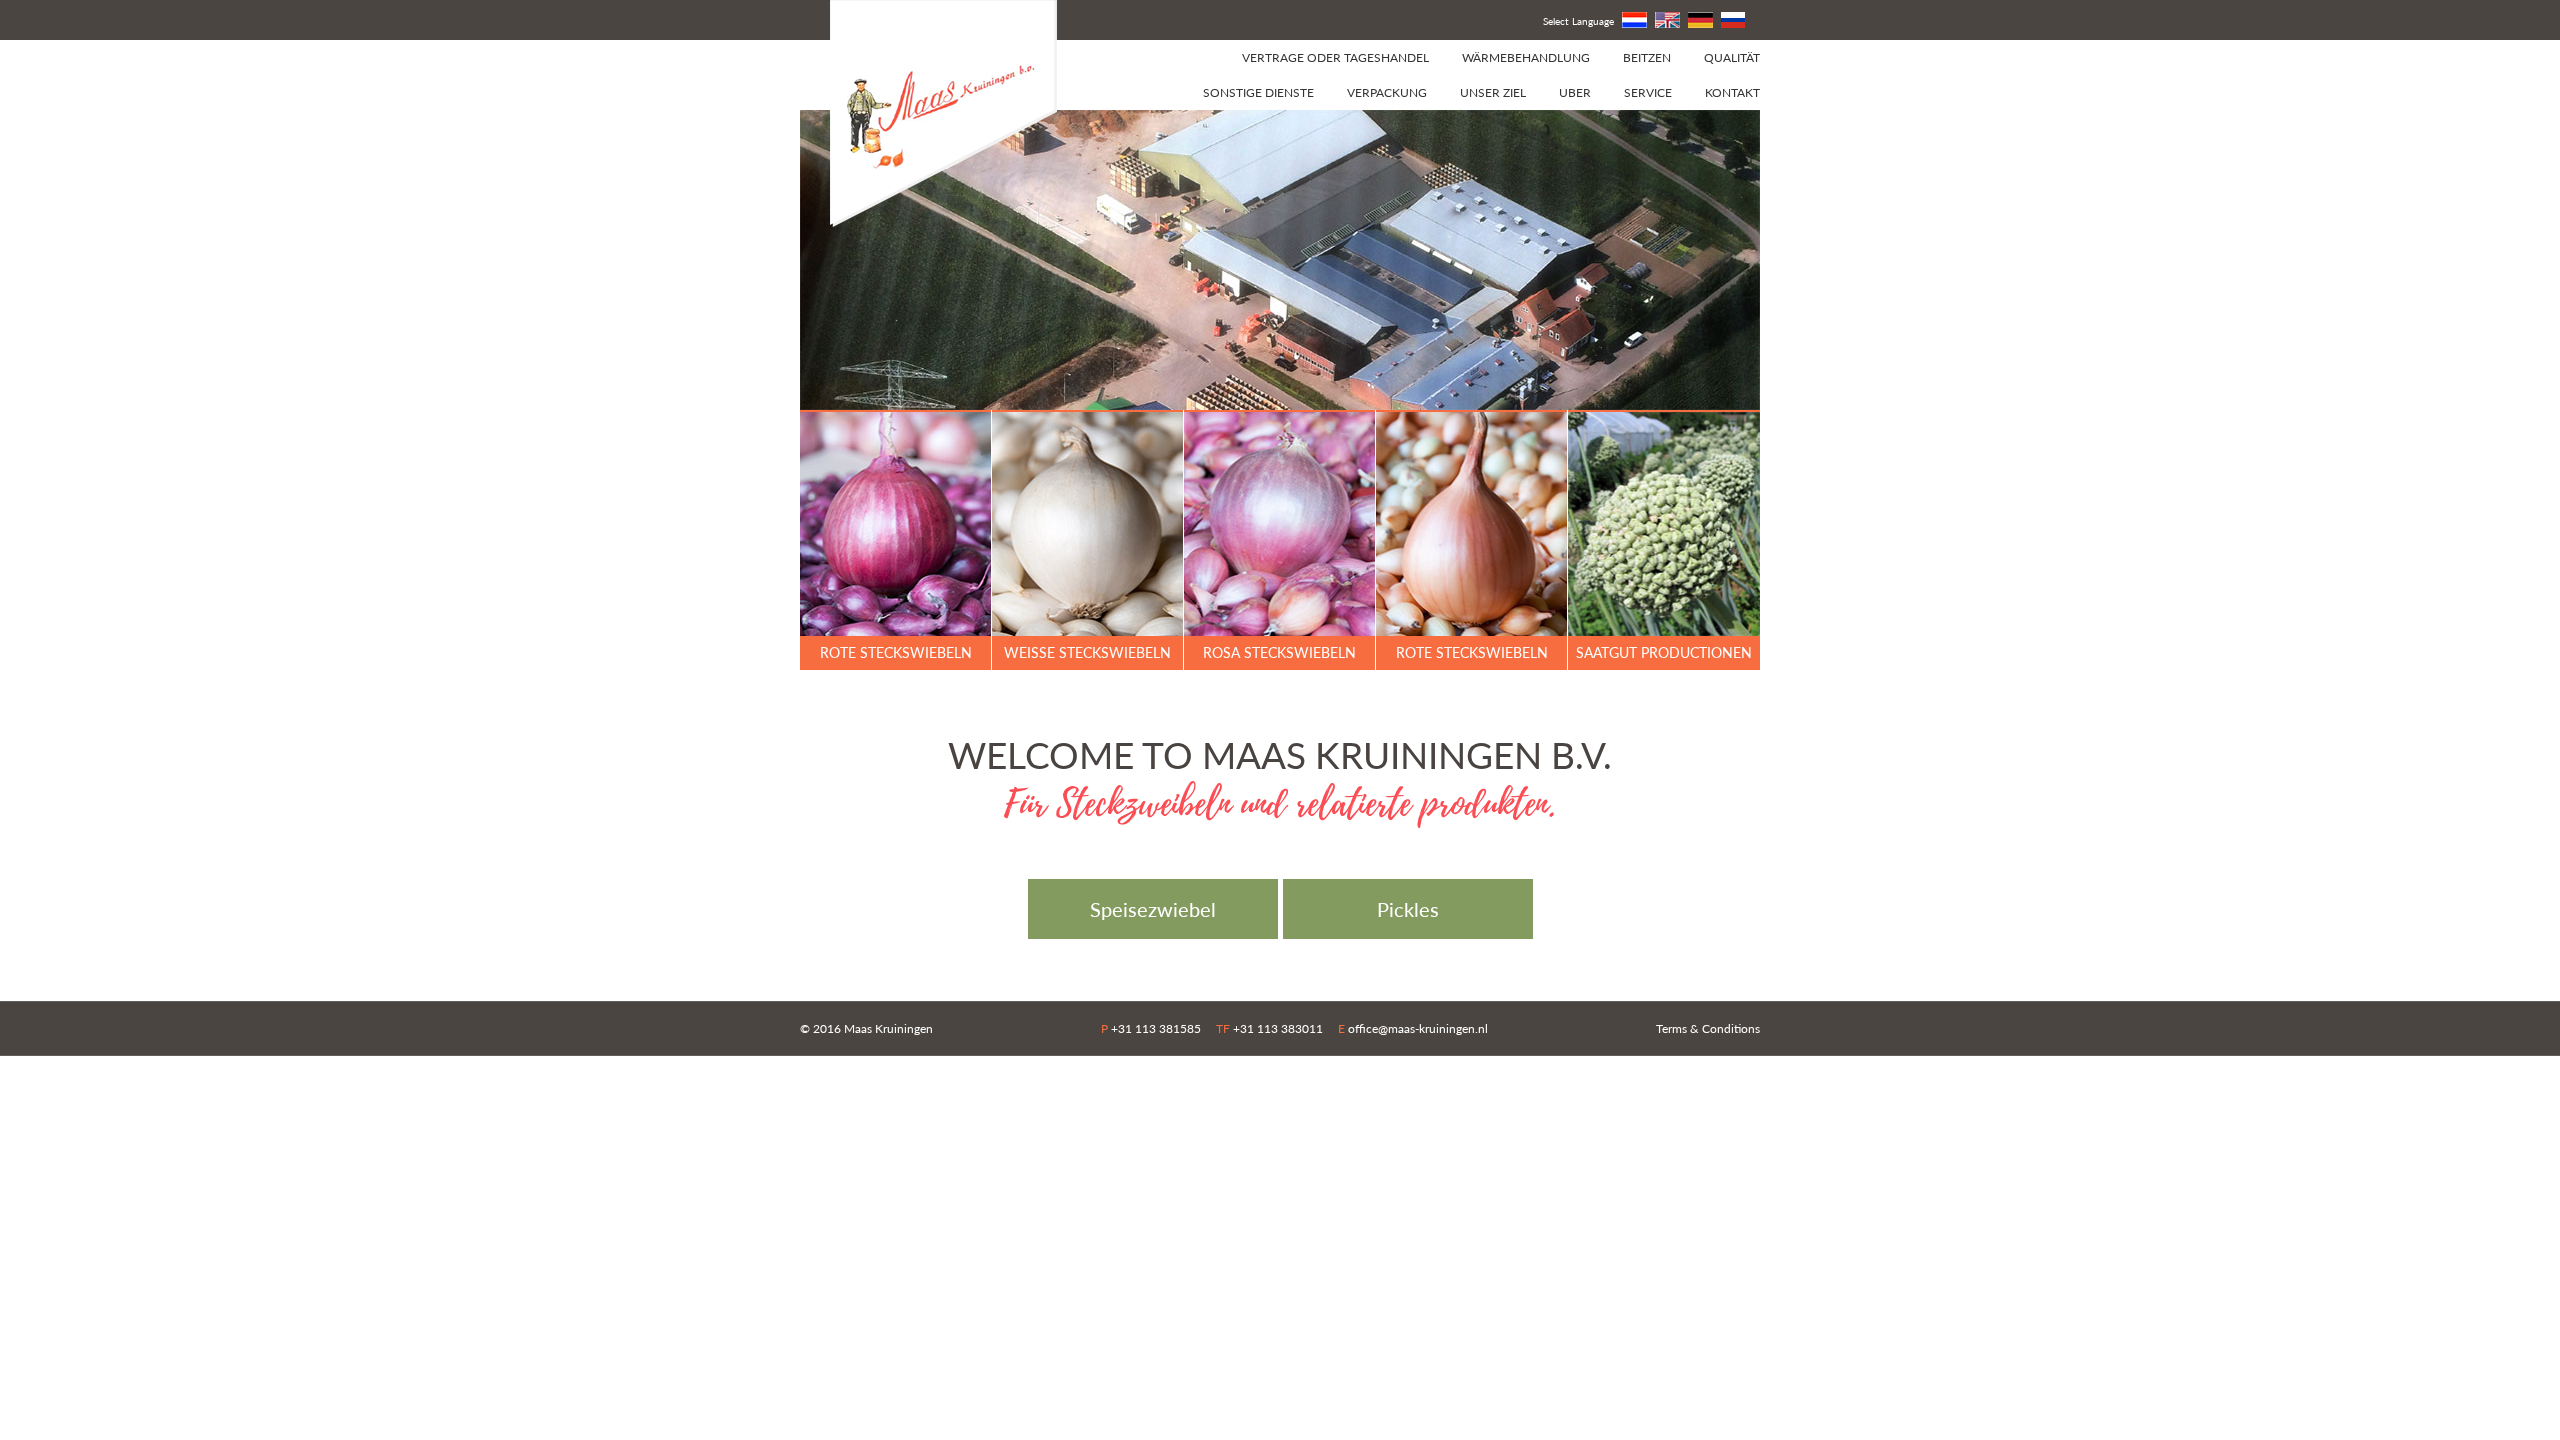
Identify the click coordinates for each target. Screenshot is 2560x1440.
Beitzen (1647, 57)
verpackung (1387, 92)
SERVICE (1648, 92)
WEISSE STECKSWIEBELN (1087, 652)
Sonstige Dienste (1258, 92)
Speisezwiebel (1153, 909)
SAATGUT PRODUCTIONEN (1664, 652)
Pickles (1408, 909)
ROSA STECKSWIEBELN (1279, 652)
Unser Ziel (1493, 92)
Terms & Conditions (1708, 1028)
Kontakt (1732, 92)
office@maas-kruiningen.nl (1418, 1028)
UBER (1575, 92)
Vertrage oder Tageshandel (1335, 57)
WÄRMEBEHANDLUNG (1526, 57)
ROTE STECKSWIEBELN (896, 652)
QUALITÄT (1732, 57)
